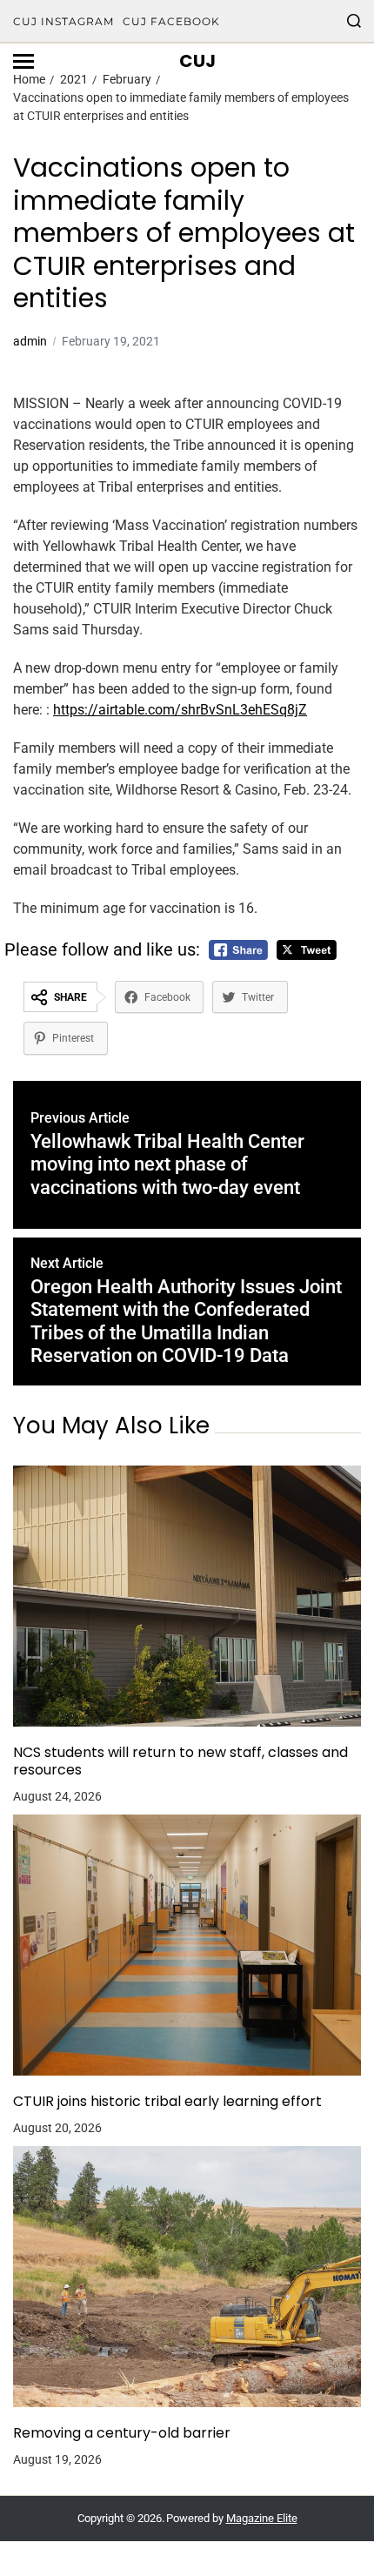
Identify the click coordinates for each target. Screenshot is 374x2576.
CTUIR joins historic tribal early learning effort (167, 2102)
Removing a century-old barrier (122, 2433)
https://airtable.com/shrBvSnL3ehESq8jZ (180, 710)
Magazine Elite (262, 2518)
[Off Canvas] (23, 61)
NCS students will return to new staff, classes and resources (180, 1761)
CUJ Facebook (171, 21)
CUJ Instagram (63, 21)
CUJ (197, 61)
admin (30, 341)
